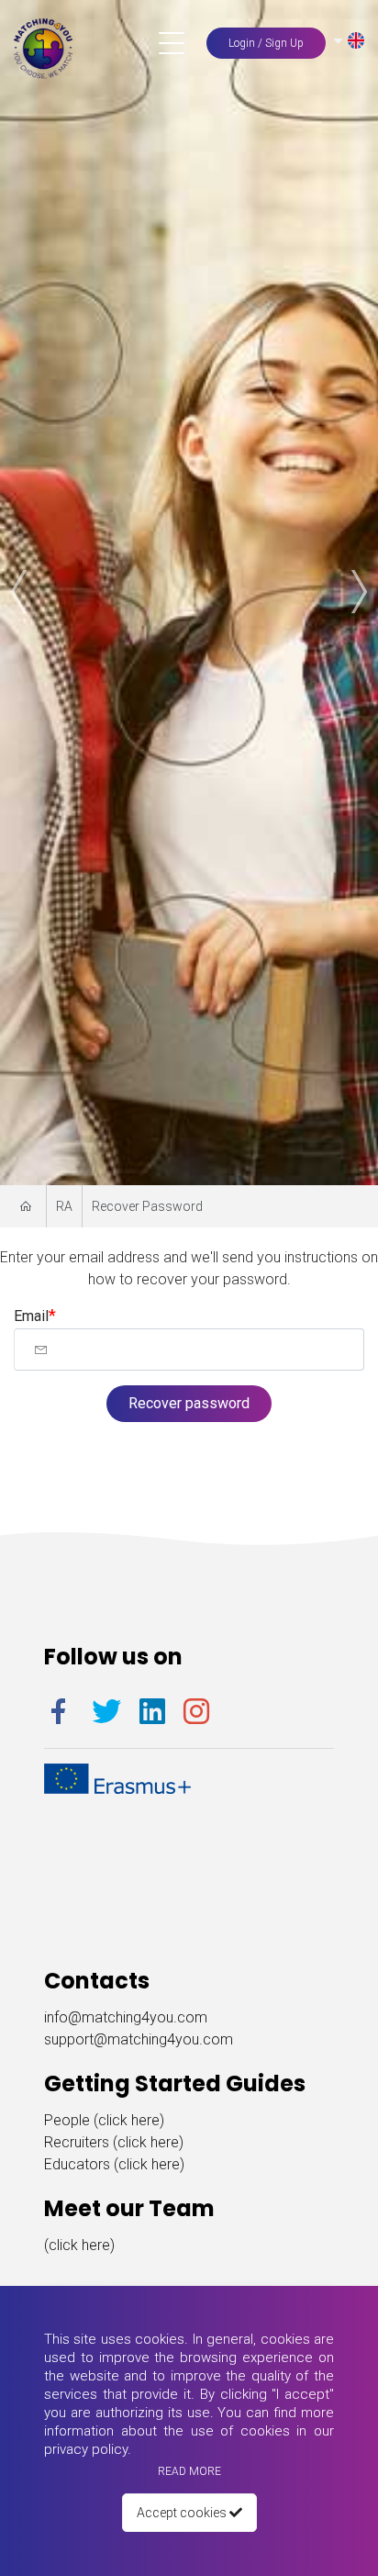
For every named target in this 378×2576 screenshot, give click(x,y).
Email (31, 1316)
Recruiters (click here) (114, 2142)
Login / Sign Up (266, 43)
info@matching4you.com (126, 2017)
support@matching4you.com (139, 2039)
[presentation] (23, 592)
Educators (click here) (114, 2164)
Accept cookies (183, 2513)
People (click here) (104, 2120)
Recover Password (147, 1206)
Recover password (189, 1403)
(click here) (79, 2245)
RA (64, 1206)
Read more (189, 2471)
